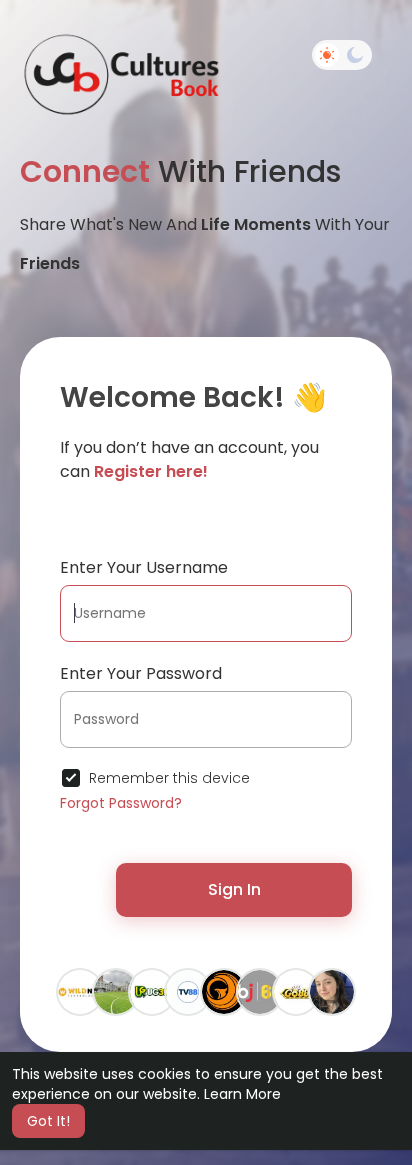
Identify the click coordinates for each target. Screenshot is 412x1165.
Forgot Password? (121, 803)
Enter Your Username (144, 567)
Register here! (151, 471)
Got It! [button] (48, 1121)
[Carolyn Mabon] (332, 991)
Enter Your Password (141, 673)
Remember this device (169, 778)
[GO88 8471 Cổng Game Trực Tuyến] (296, 991)
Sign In (234, 889)
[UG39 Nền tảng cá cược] (152, 991)
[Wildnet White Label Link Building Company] (80, 991)
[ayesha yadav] (116, 991)
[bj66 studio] (260, 991)
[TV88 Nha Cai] (188, 991)
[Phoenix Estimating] (224, 991)
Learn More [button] (242, 1094)
